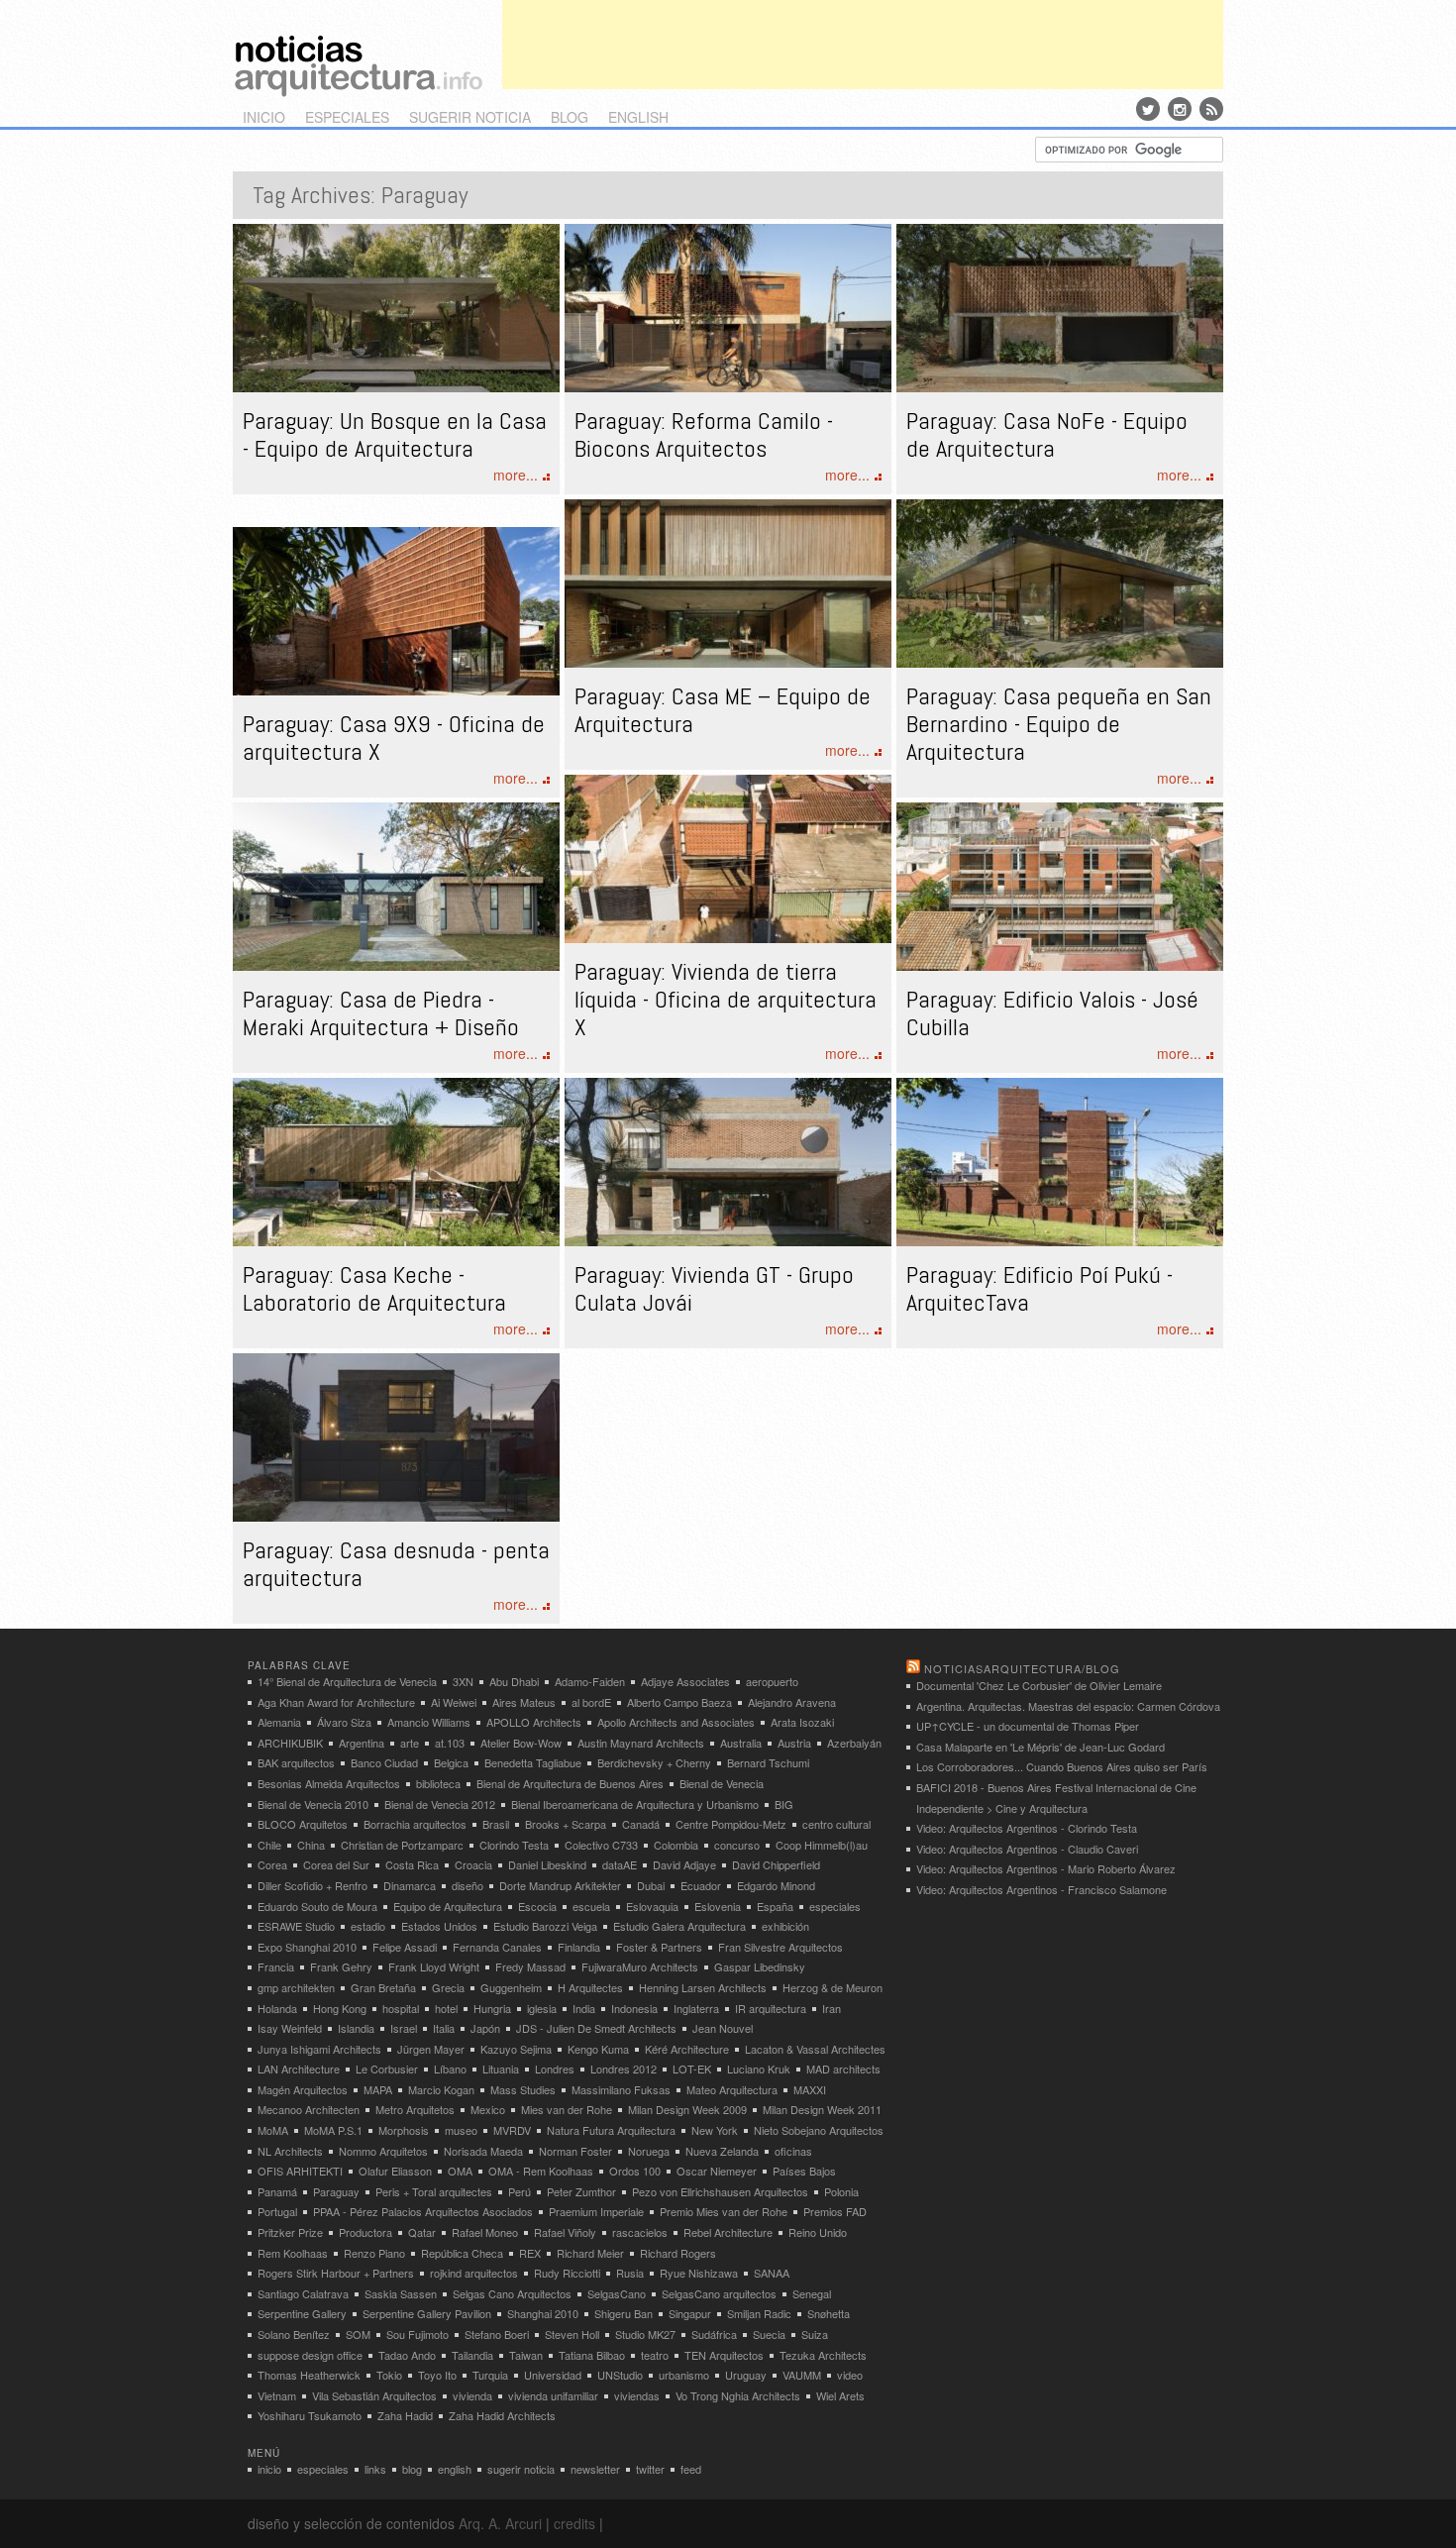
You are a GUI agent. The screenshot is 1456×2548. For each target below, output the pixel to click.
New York (715, 2130)
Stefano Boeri (497, 2334)
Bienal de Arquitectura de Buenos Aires (570, 1783)
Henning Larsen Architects (703, 1987)
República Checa (462, 2253)
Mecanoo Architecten (309, 2109)
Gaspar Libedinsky (760, 1966)
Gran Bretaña (383, 1987)
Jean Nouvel (723, 2028)
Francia (276, 1966)
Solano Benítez (294, 2334)
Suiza (815, 2334)
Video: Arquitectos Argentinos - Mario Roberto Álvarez (1046, 1868)
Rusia (630, 2273)
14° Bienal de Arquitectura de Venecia (347, 1681)
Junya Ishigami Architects (319, 2049)
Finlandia (579, 1947)
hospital (401, 2008)
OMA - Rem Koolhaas (541, 2171)
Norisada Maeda (483, 2151)
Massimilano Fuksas (621, 2089)
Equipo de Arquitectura (448, 1906)
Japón (485, 2028)
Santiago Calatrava (303, 2293)
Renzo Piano (374, 2253)
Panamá (277, 2191)
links (375, 2469)
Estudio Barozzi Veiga (545, 1926)
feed (691, 2469)
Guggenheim (511, 1987)
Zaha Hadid (405, 2415)
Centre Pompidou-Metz (731, 1824)
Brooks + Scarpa (566, 1824)
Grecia (448, 1987)
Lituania (501, 2069)
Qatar (422, 2232)
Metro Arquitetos (415, 2109)
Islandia (356, 2028)
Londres (555, 2069)
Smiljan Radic (759, 2313)
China (311, 1845)
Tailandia (472, 2355)
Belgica (451, 1762)
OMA (460, 2171)
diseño (468, 1885)
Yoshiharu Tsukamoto (310, 2415)
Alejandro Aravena (792, 1702)
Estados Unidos (439, 1926)
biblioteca (438, 1783)
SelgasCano (617, 2293)
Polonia (841, 2191)
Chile (269, 1845)
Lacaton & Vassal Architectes (815, 2049)
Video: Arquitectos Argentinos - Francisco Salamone (1041, 1889)
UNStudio (620, 2375)
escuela (591, 1906)
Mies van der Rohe (567, 2109)
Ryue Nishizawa (699, 2273)
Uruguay (746, 2375)
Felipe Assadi (405, 1947)
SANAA (772, 2273)
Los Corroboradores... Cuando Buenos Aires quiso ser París (1062, 1766)
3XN (463, 1681)
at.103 (450, 1743)
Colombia (676, 1845)
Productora (365, 2232)
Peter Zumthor (581, 2191)
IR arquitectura (771, 2008)
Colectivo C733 (601, 1845)
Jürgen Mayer (431, 2049)
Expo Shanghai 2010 (307, 1947)
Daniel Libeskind (547, 1864)
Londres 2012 (624, 2069)
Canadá (641, 1824)
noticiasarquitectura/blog (1022, 1668)
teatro (655, 2355)
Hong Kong (340, 2008)
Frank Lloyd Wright (434, 1966)
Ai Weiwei (454, 1702)
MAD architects (843, 2069)
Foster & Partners (659, 1947)
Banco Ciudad (384, 1762)
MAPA (378, 2089)
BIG (784, 1804)
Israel (404, 2028)
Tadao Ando (407, 2355)
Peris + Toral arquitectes (434, 2191)
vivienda (472, 2395)
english (638, 117)
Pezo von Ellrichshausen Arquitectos (720, 2191)
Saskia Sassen (401, 2293)
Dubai (651, 1885)
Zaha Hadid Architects (502, 2415)
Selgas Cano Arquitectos (512, 2293)
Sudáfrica (714, 2334)
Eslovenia (718, 1906)
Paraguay (336, 2191)
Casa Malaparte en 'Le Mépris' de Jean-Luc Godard (1040, 1747)
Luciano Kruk (759, 2069)
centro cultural (836, 1824)
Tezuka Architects (823, 2355)
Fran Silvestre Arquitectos (780, 1947)
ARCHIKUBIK (290, 1743)
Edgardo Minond (776, 1885)
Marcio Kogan (441, 2089)
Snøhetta (829, 2313)
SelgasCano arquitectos (719, 2293)
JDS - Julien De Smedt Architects (596, 2028)
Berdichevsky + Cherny (654, 1762)
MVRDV (512, 2130)
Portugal (277, 2211)
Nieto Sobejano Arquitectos (819, 2130)
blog (570, 117)
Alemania (279, 1722)
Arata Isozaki (802, 1722)
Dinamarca (410, 1885)
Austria (794, 1743)
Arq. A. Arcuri (500, 2523)
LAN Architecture (299, 2069)
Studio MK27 (645, 2334)
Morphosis (404, 2130)
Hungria (492, 2008)
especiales (347, 117)
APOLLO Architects (534, 1722)
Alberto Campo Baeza (679, 1702)
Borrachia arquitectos (415, 1824)
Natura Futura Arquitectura (611, 2130)
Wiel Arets (840, 2395)
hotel (446, 2008)
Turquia (490, 2375)
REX (530, 2253)
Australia (741, 1743)
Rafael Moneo (485, 2232)
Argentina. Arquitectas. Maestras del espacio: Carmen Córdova (1068, 1706)
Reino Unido (818, 2232)
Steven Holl (572, 2334)
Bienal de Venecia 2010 (313, 1804)
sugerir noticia (470, 117)
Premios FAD (835, 2211)
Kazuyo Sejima (516, 2049)
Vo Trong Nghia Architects (738, 2395)
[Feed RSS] (1211, 109)
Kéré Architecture (687, 2049)
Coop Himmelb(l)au (822, 1845)
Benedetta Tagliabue (533, 1762)
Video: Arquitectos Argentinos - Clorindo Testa (1027, 1828)
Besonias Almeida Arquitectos (329, 1783)
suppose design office (310, 2355)
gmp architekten (296, 1987)
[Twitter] (1148, 109)
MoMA (273, 2130)
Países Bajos (804, 2171)
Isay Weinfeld (290, 2028)
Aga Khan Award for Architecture (336, 1702)
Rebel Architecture (728, 2232)
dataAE (620, 1864)
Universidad (553, 2375)
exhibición (785, 1926)
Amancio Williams (429, 1722)
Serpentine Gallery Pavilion (427, 2313)
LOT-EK (692, 2069)
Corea (272, 1864)
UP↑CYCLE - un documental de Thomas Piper (1028, 1726)
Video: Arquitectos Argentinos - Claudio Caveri (1027, 1849)
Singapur (690, 2313)
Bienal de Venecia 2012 (440, 1804)
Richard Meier (590, 2253)
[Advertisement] (863, 45)
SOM (358, 2334)
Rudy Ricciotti (567, 2273)
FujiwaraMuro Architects (640, 1966)
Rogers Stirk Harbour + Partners (336, 2273)
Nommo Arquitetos (383, 2151)
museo (461, 2130)
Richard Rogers (678, 2253)
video (850, 2375)
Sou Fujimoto (417, 2334)
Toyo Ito (437, 2375)
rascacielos (640, 2232)
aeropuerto (772, 1681)
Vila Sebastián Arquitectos (374, 2395)
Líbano (450, 2069)
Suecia (769, 2334)
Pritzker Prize (290, 2232)
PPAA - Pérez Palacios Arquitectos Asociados (423, 2211)
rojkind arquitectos (474, 2273)
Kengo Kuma (598, 2049)
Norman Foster (575, 2151)
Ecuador (701, 1885)
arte (410, 1743)
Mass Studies (523, 2089)
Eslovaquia (652, 1906)
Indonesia (634, 2008)
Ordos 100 (635, 2171)
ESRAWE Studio (296, 1926)
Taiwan (526, 2355)
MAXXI (810, 2089)
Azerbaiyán (854, 1743)
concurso (737, 1845)
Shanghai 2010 (543, 2313)
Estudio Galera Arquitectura (679, 1926)
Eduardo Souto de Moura (317, 1906)
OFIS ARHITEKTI (300, 2171)
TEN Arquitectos (724, 2355)
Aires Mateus (524, 1702)
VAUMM (802, 2375)
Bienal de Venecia (722, 1783)
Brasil (496, 1824)
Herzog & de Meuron (832, 1987)
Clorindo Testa (514, 1845)
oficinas (793, 2151)
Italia (444, 2028)
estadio (368, 1926)
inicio (264, 117)
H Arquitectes (590, 1987)
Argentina (362, 1743)
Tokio (389, 2375)
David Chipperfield (776, 1864)
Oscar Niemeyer (717, 2171)
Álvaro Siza (344, 1722)
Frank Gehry (341, 1966)
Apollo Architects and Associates (676, 1722)
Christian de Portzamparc (402, 1845)
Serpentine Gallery (302, 2313)
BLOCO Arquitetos (303, 1824)
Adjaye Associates (685, 1681)
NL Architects (290, 2151)
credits (574, 2523)
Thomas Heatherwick (309, 2375)
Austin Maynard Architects (641, 1743)
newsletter (595, 2469)
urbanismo (684, 2375)
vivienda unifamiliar (553, 2395)
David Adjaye (684, 1864)
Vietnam (277, 2395)
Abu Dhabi (514, 1681)
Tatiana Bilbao (592, 2355)
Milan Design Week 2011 (822, 2109)
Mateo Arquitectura (732, 2089)
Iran (832, 2008)
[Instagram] (1180, 109)
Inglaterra (696, 2008)
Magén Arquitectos (303, 2089)
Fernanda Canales (497, 1947)
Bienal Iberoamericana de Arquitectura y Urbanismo (635, 1804)
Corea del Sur (336, 1864)
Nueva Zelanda (722, 2151)
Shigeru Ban (624, 2313)
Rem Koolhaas (293, 2253)
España (775, 1906)
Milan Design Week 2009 (687, 2109)
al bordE (591, 1702)
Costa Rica (412, 1864)
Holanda (277, 2008)
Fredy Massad (530, 1966)
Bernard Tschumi (768, 1762)
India (584, 2008)
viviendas (637, 2395)
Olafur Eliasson (395, 2171)
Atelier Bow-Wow (521, 1743)
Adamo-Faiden (590, 1681)
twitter (650, 2469)
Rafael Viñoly (565, 2232)
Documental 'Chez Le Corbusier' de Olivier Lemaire (1039, 1685)
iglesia (542, 2008)
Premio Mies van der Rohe (724, 2211)
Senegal (812, 2293)
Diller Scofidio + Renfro (312, 1885)
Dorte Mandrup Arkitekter (560, 1885)
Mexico (488, 2109)
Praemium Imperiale (596, 2211)
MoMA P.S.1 (333, 2130)
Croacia (473, 1864)
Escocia (537, 1906)
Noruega (649, 2151)
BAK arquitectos (296, 1762)
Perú (520, 2191)
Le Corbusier (387, 2069)
